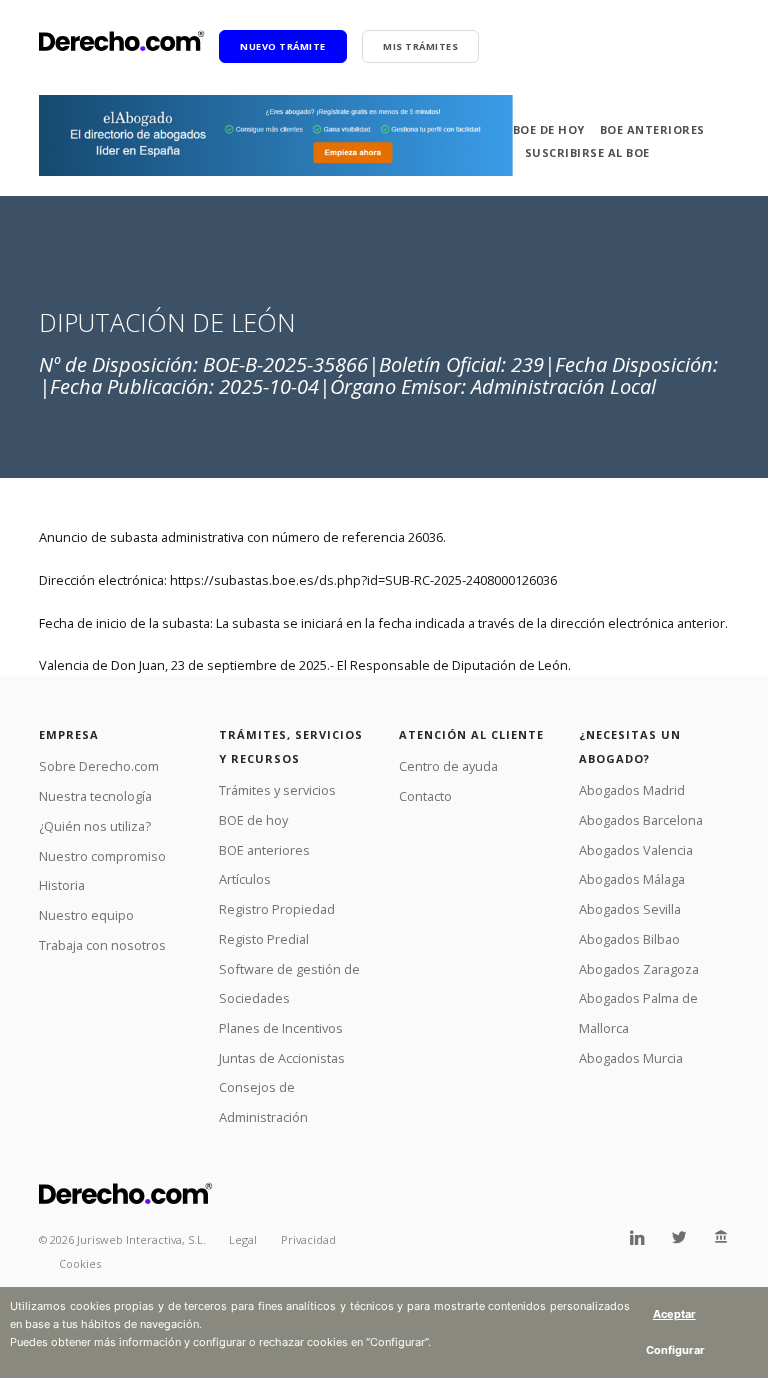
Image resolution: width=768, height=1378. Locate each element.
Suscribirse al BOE (587, 152)
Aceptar (674, 1314)
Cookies (80, 1263)
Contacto (425, 796)
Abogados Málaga (632, 879)
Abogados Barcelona (641, 820)
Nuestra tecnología (95, 796)
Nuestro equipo (86, 915)
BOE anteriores (652, 129)
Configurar (675, 1350)
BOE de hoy (549, 129)
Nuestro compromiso (102, 856)
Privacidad (308, 1239)
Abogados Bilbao (629, 939)
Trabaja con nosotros (102, 945)
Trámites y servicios (277, 790)
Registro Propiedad (277, 909)
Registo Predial (264, 939)
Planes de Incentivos (281, 1028)
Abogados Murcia (631, 1058)
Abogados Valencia (636, 850)
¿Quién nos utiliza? (95, 826)
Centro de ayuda (448, 766)
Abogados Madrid (632, 790)
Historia (62, 885)
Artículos (245, 879)
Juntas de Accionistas (282, 1058)
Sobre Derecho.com (99, 766)
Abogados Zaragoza (639, 969)
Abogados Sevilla (630, 909)
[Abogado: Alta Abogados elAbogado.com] (276, 135)
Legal (243, 1239)
